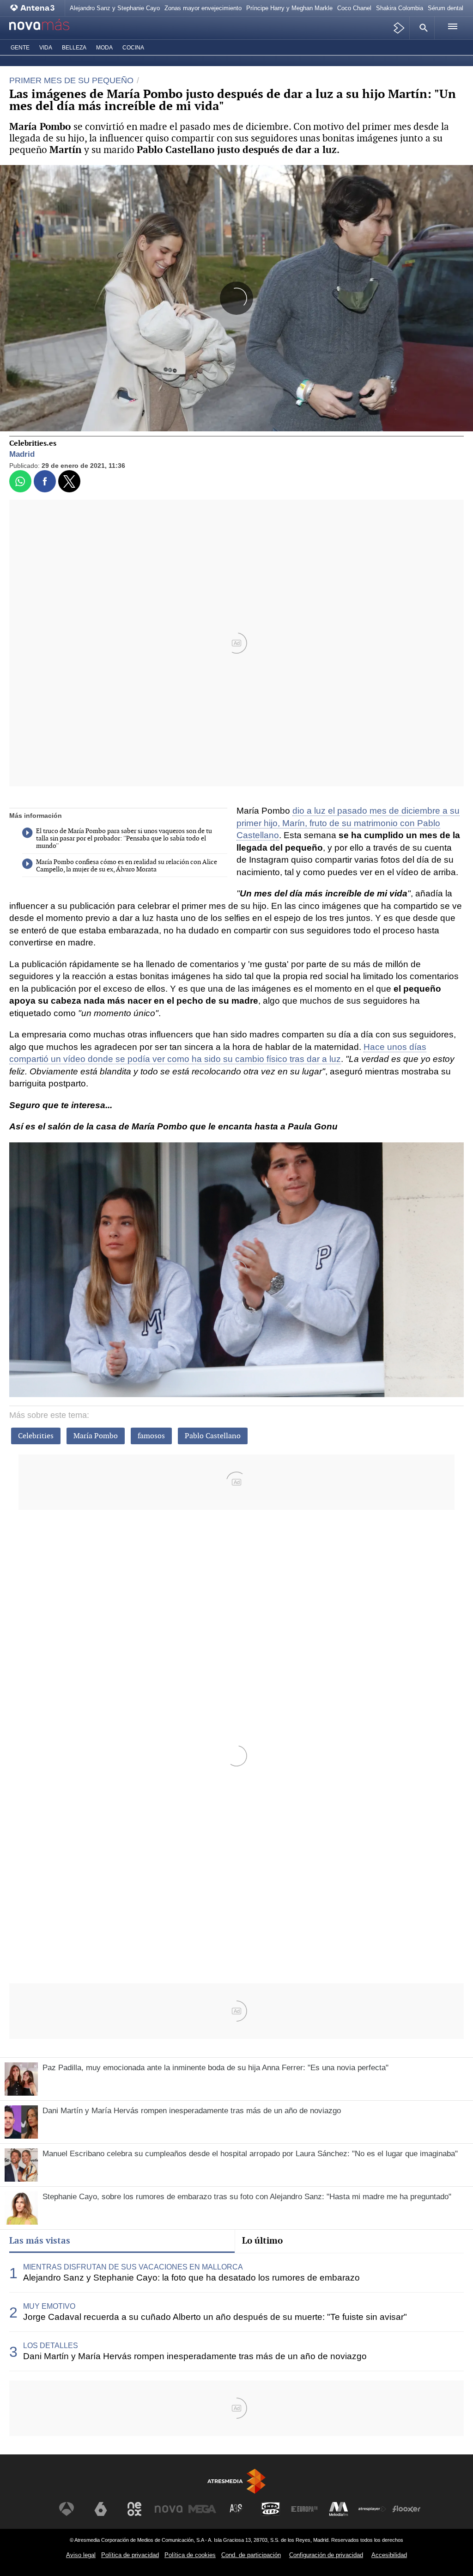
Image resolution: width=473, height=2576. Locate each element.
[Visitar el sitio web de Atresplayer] (372, 2509)
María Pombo (96, 1436)
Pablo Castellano (213, 1436)
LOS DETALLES (51, 2346)
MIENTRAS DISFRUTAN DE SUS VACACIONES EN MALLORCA (133, 2267)
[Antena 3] (35, 8)
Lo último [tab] (262, 2240)
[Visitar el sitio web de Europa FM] (304, 2509)
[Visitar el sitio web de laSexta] (101, 2509)
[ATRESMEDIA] (236, 2481)
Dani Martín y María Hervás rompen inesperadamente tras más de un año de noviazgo (195, 2356)
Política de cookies (190, 2555)
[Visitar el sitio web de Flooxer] (406, 2509)
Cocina (133, 48)
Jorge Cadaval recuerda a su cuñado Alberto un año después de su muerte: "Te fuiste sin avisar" (215, 2317)
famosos (151, 1436)
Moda (104, 48)
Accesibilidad (389, 2555)
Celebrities (36, 1436)
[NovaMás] (49, 28)
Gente (20, 48)
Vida (46, 48)
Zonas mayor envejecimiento (203, 8)
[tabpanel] (236, 2312)
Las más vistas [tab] (40, 2240)
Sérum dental (446, 8)
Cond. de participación (251, 2555)
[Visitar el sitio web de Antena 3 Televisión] (67, 2509)
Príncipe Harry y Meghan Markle (289, 8)
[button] (422, 28)
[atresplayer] (399, 28)
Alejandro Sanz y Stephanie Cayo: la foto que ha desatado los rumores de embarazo (191, 2278)
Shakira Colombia (400, 8)
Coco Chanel (354, 8)
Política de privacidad (130, 2555)
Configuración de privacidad (326, 2555)
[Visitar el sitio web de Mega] (202, 2509)
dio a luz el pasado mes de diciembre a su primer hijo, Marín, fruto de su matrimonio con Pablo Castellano (348, 823)
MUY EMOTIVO (49, 2306)
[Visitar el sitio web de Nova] (169, 2509)
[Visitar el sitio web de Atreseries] (236, 2509)
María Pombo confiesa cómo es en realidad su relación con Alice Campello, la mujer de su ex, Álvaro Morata (127, 866)
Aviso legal (81, 2555)
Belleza (74, 48)
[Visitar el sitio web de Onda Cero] (271, 2509)
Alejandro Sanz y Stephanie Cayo (115, 8)
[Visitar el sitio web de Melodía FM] (339, 2509)
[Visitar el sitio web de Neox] (134, 2509)
